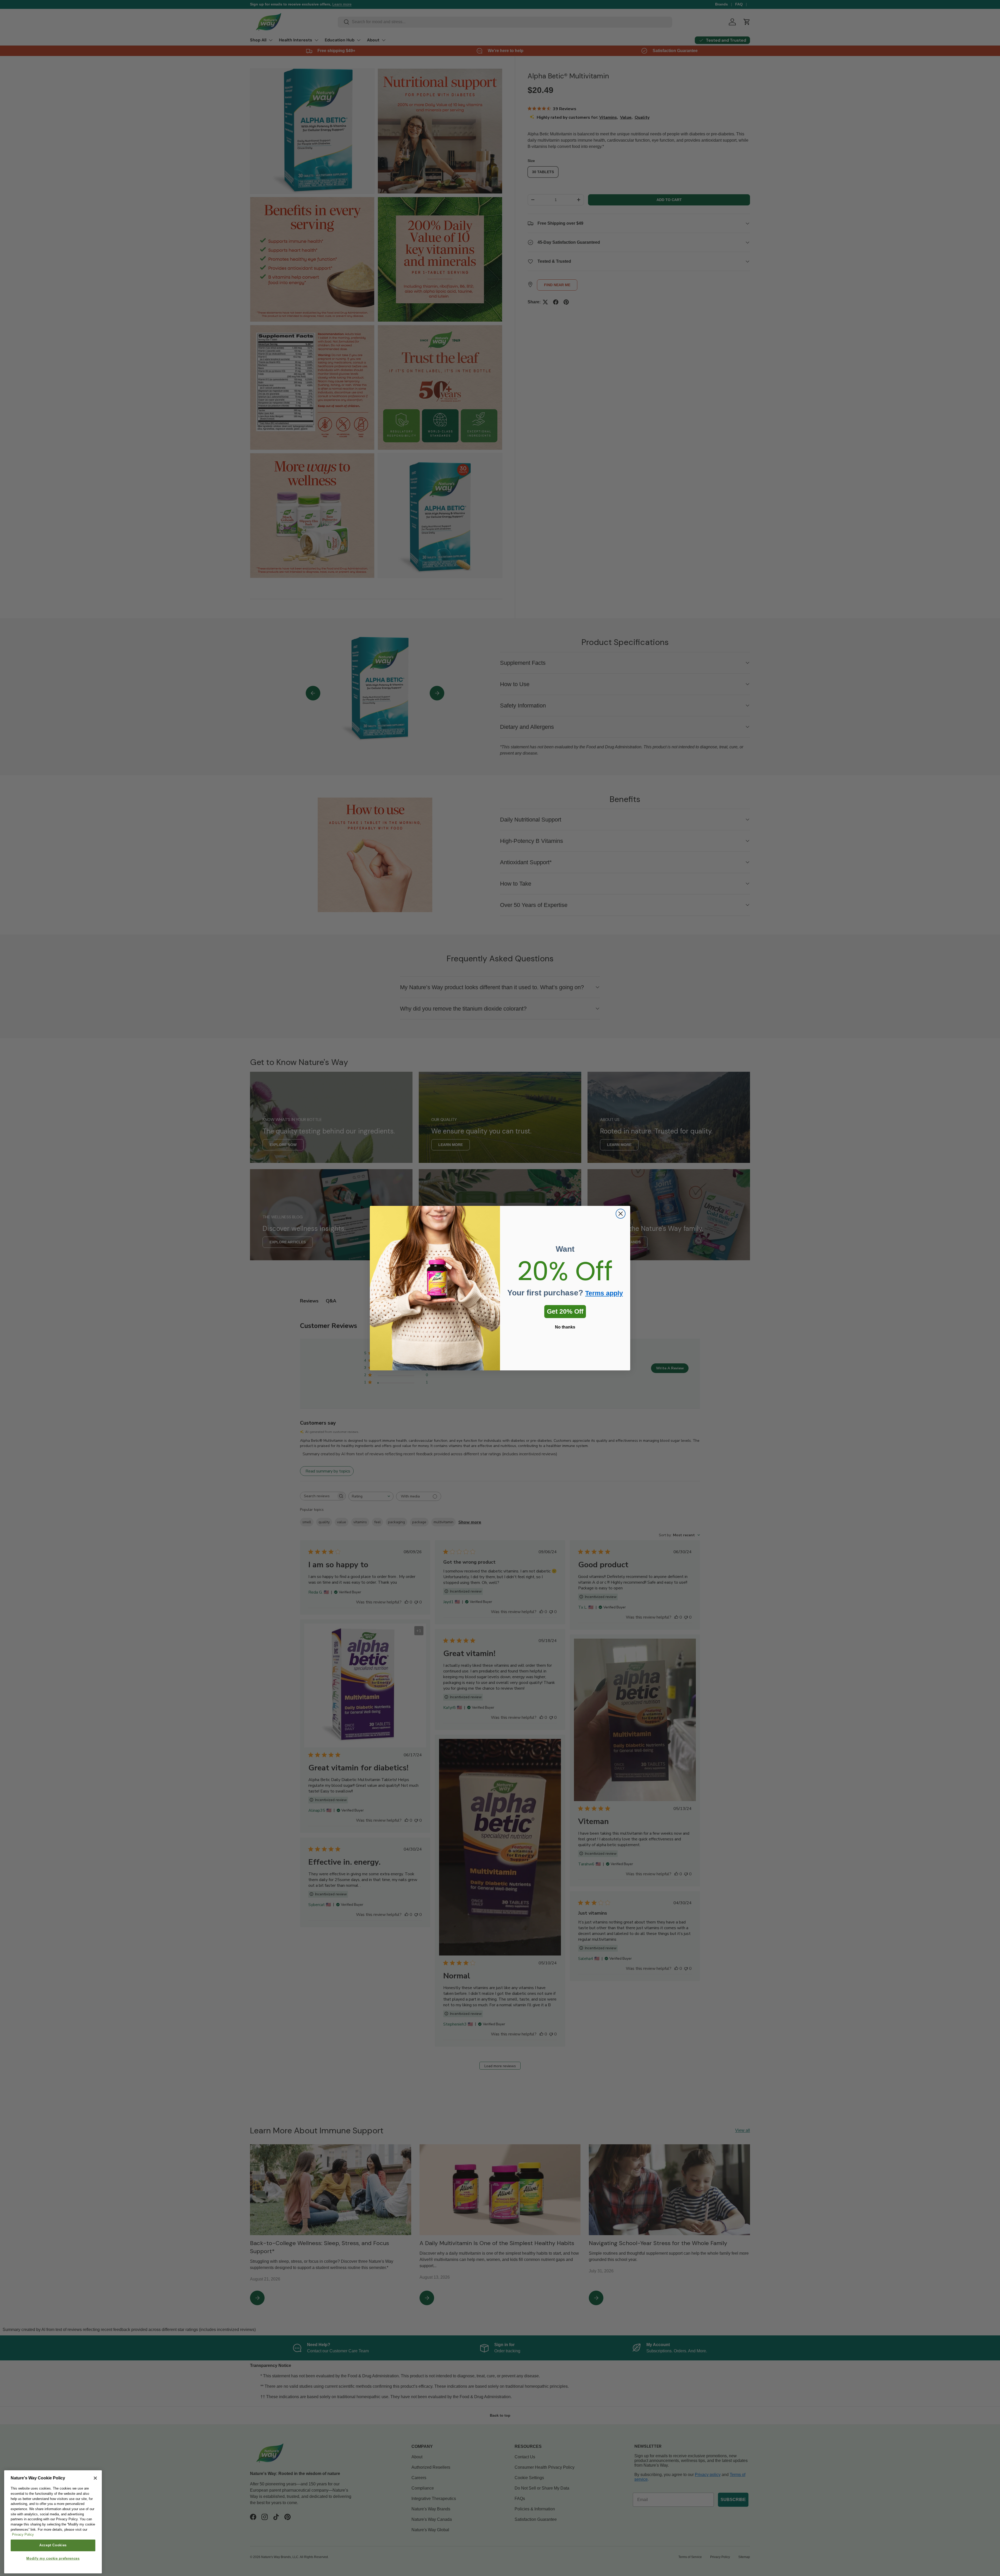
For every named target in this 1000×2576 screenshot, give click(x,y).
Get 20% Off (565, 1311)
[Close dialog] (621, 1214)
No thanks (565, 1327)
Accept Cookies (53, 2545)
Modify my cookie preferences (53, 2558)
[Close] (95, 2478)
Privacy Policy (23, 2535)
